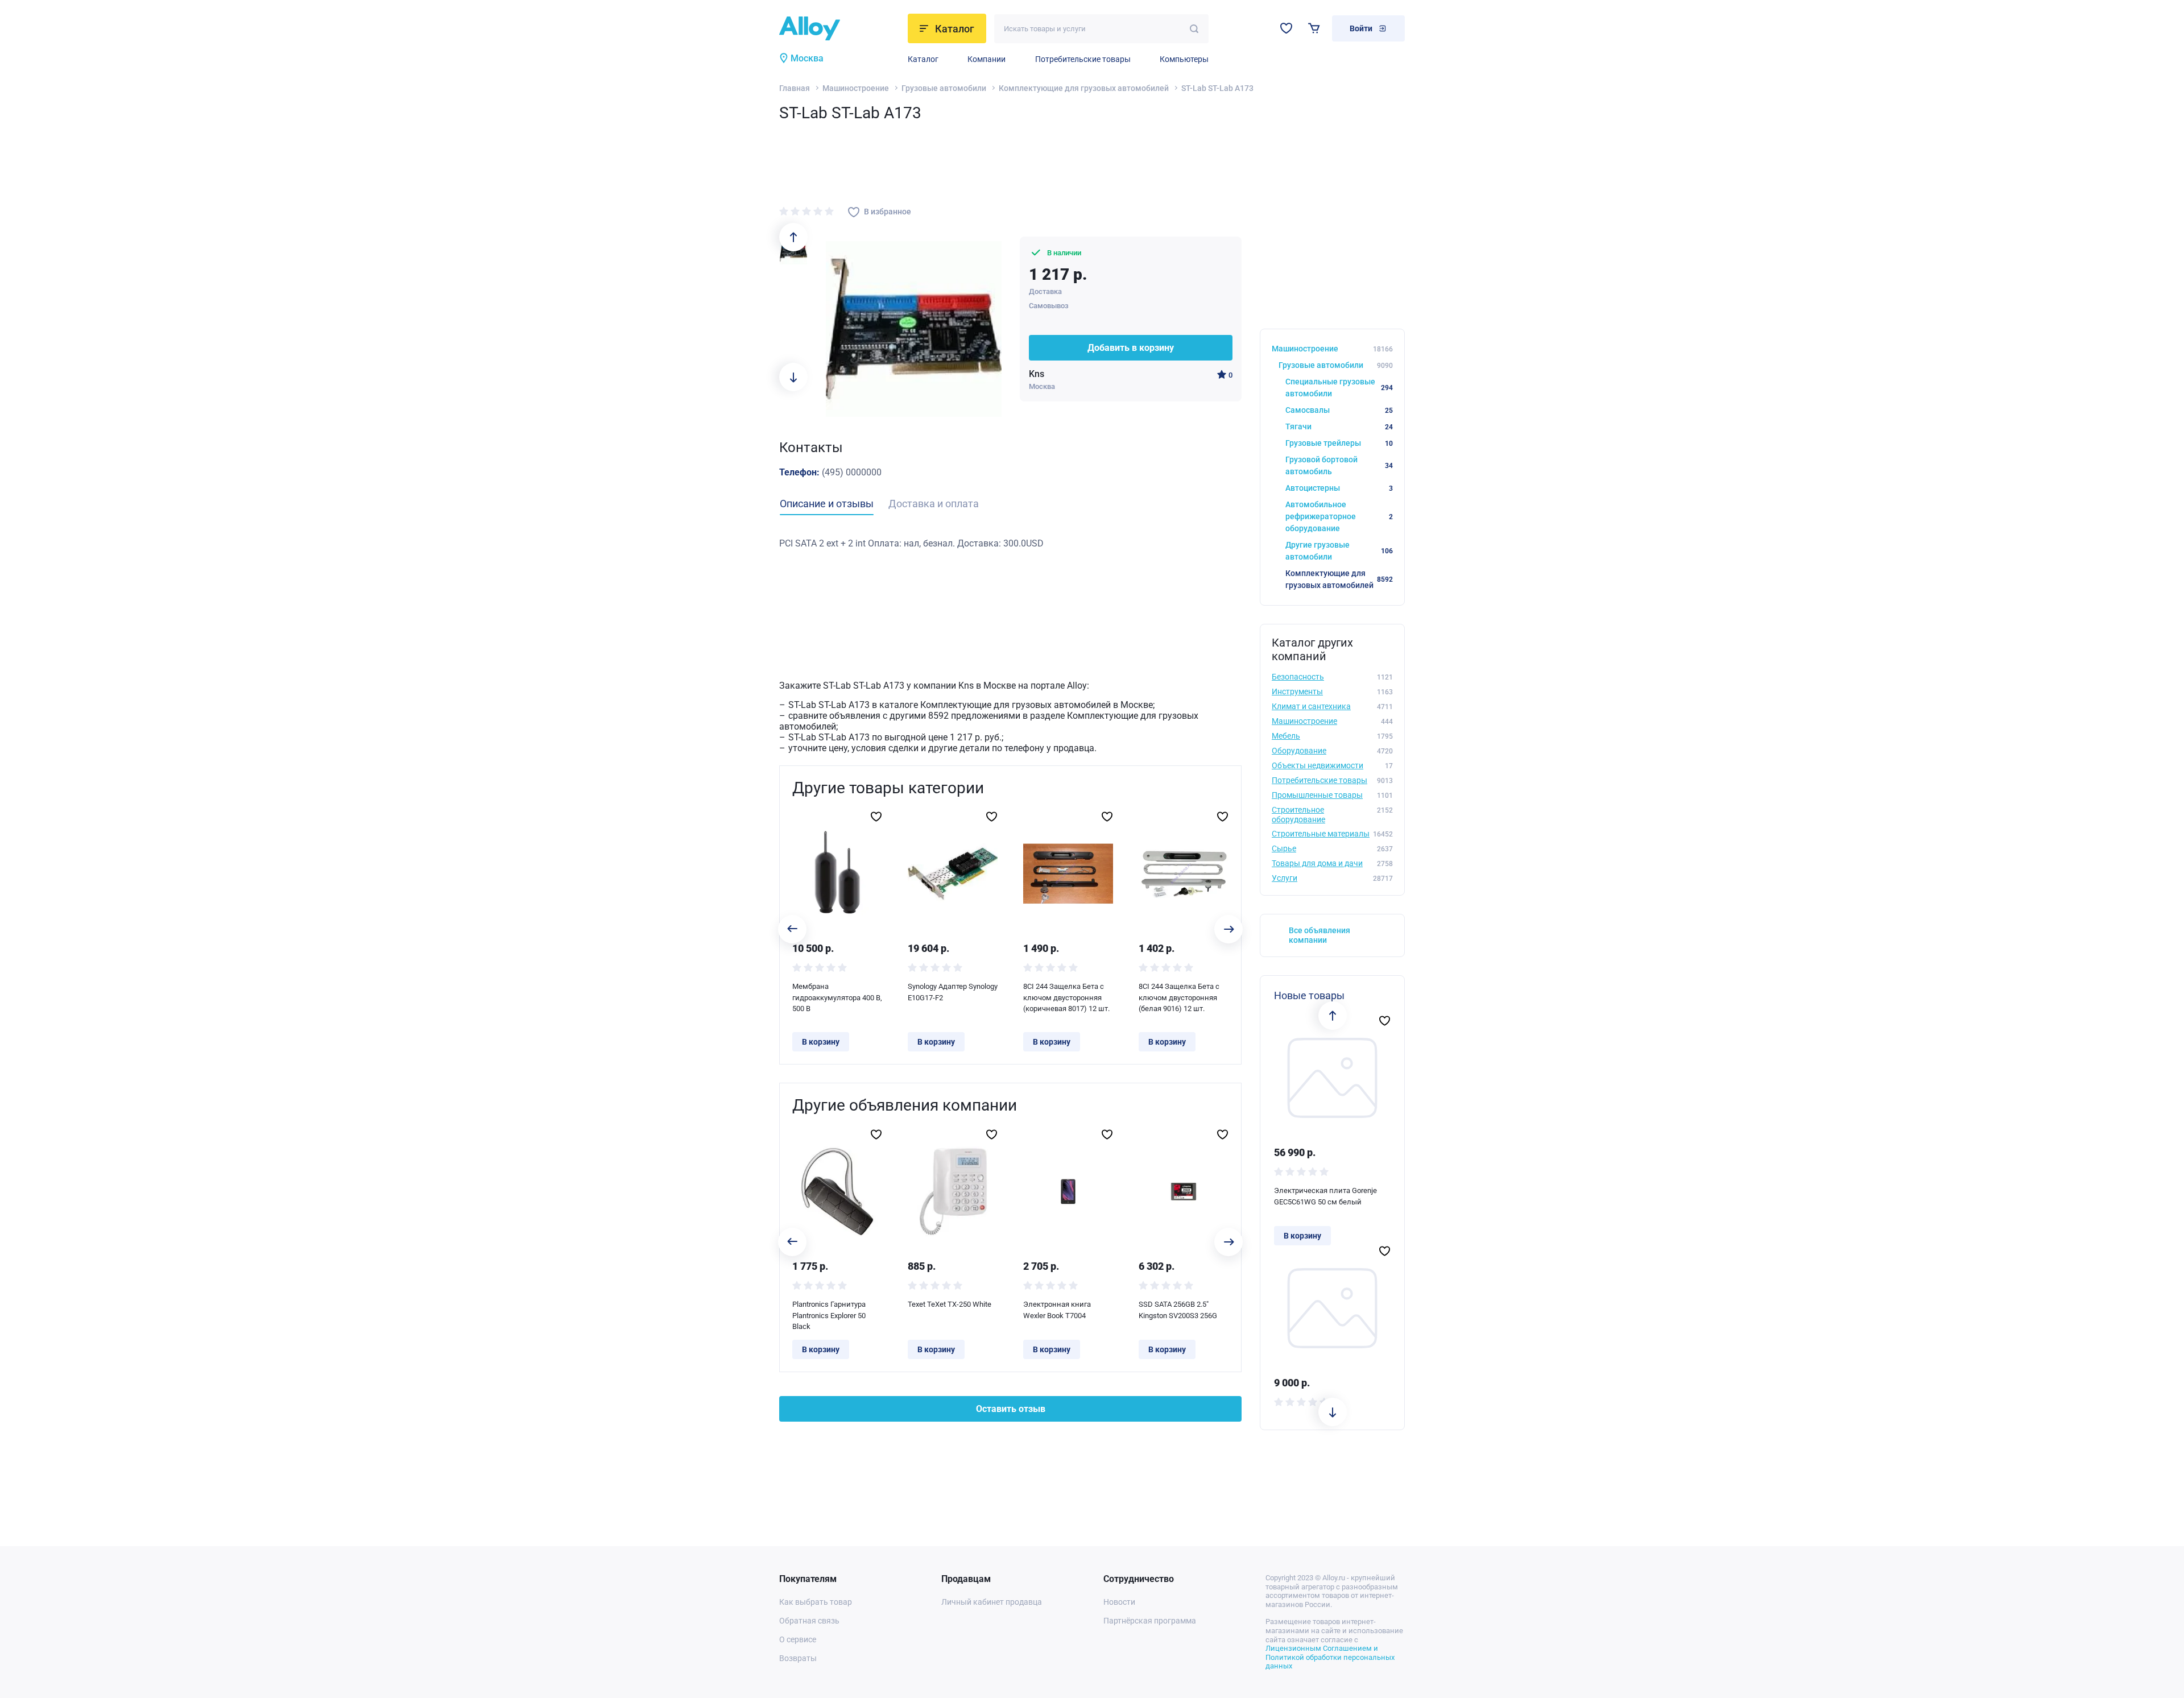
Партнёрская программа (1150, 1621)
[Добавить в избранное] (876, 817)
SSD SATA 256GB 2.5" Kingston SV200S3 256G (1178, 1310)
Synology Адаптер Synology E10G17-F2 (953, 992)
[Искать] (1194, 29)
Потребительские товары (1083, 59)
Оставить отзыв (1011, 1409)
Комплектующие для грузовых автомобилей (1084, 88)
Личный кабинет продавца (992, 1602)
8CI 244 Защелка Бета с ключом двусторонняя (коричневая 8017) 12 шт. (1066, 997)
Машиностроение (856, 88)
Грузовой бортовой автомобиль (1339, 465)
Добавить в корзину (1131, 348)
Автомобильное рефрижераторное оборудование (1339, 516)
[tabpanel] (1010, 544)
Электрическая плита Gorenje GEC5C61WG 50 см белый (1325, 1196)
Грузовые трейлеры (1339, 443)
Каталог (923, 59)
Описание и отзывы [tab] (827, 504)
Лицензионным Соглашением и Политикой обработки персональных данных (1330, 1657)
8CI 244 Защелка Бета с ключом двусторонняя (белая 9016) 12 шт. (1179, 997)
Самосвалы (1339, 410)
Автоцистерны (1339, 488)
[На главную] (840, 28)
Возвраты (798, 1658)
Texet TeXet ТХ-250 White (950, 1304)
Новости (1119, 1602)
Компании (986, 59)
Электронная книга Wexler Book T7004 (1057, 1310)
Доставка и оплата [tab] (934, 504)
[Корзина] (1314, 28)
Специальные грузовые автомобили (1339, 388)
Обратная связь (809, 1621)
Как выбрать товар (816, 1602)
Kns (1037, 374)
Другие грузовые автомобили (1339, 551)
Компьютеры (1184, 59)
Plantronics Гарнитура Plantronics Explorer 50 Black (829, 1315)
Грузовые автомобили (944, 88)
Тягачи (1339, 426)
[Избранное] (1286, 28)
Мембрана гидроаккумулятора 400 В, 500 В (837, 997)
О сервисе (798, 1639)
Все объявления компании (1319, 935)
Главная (795, 88)
